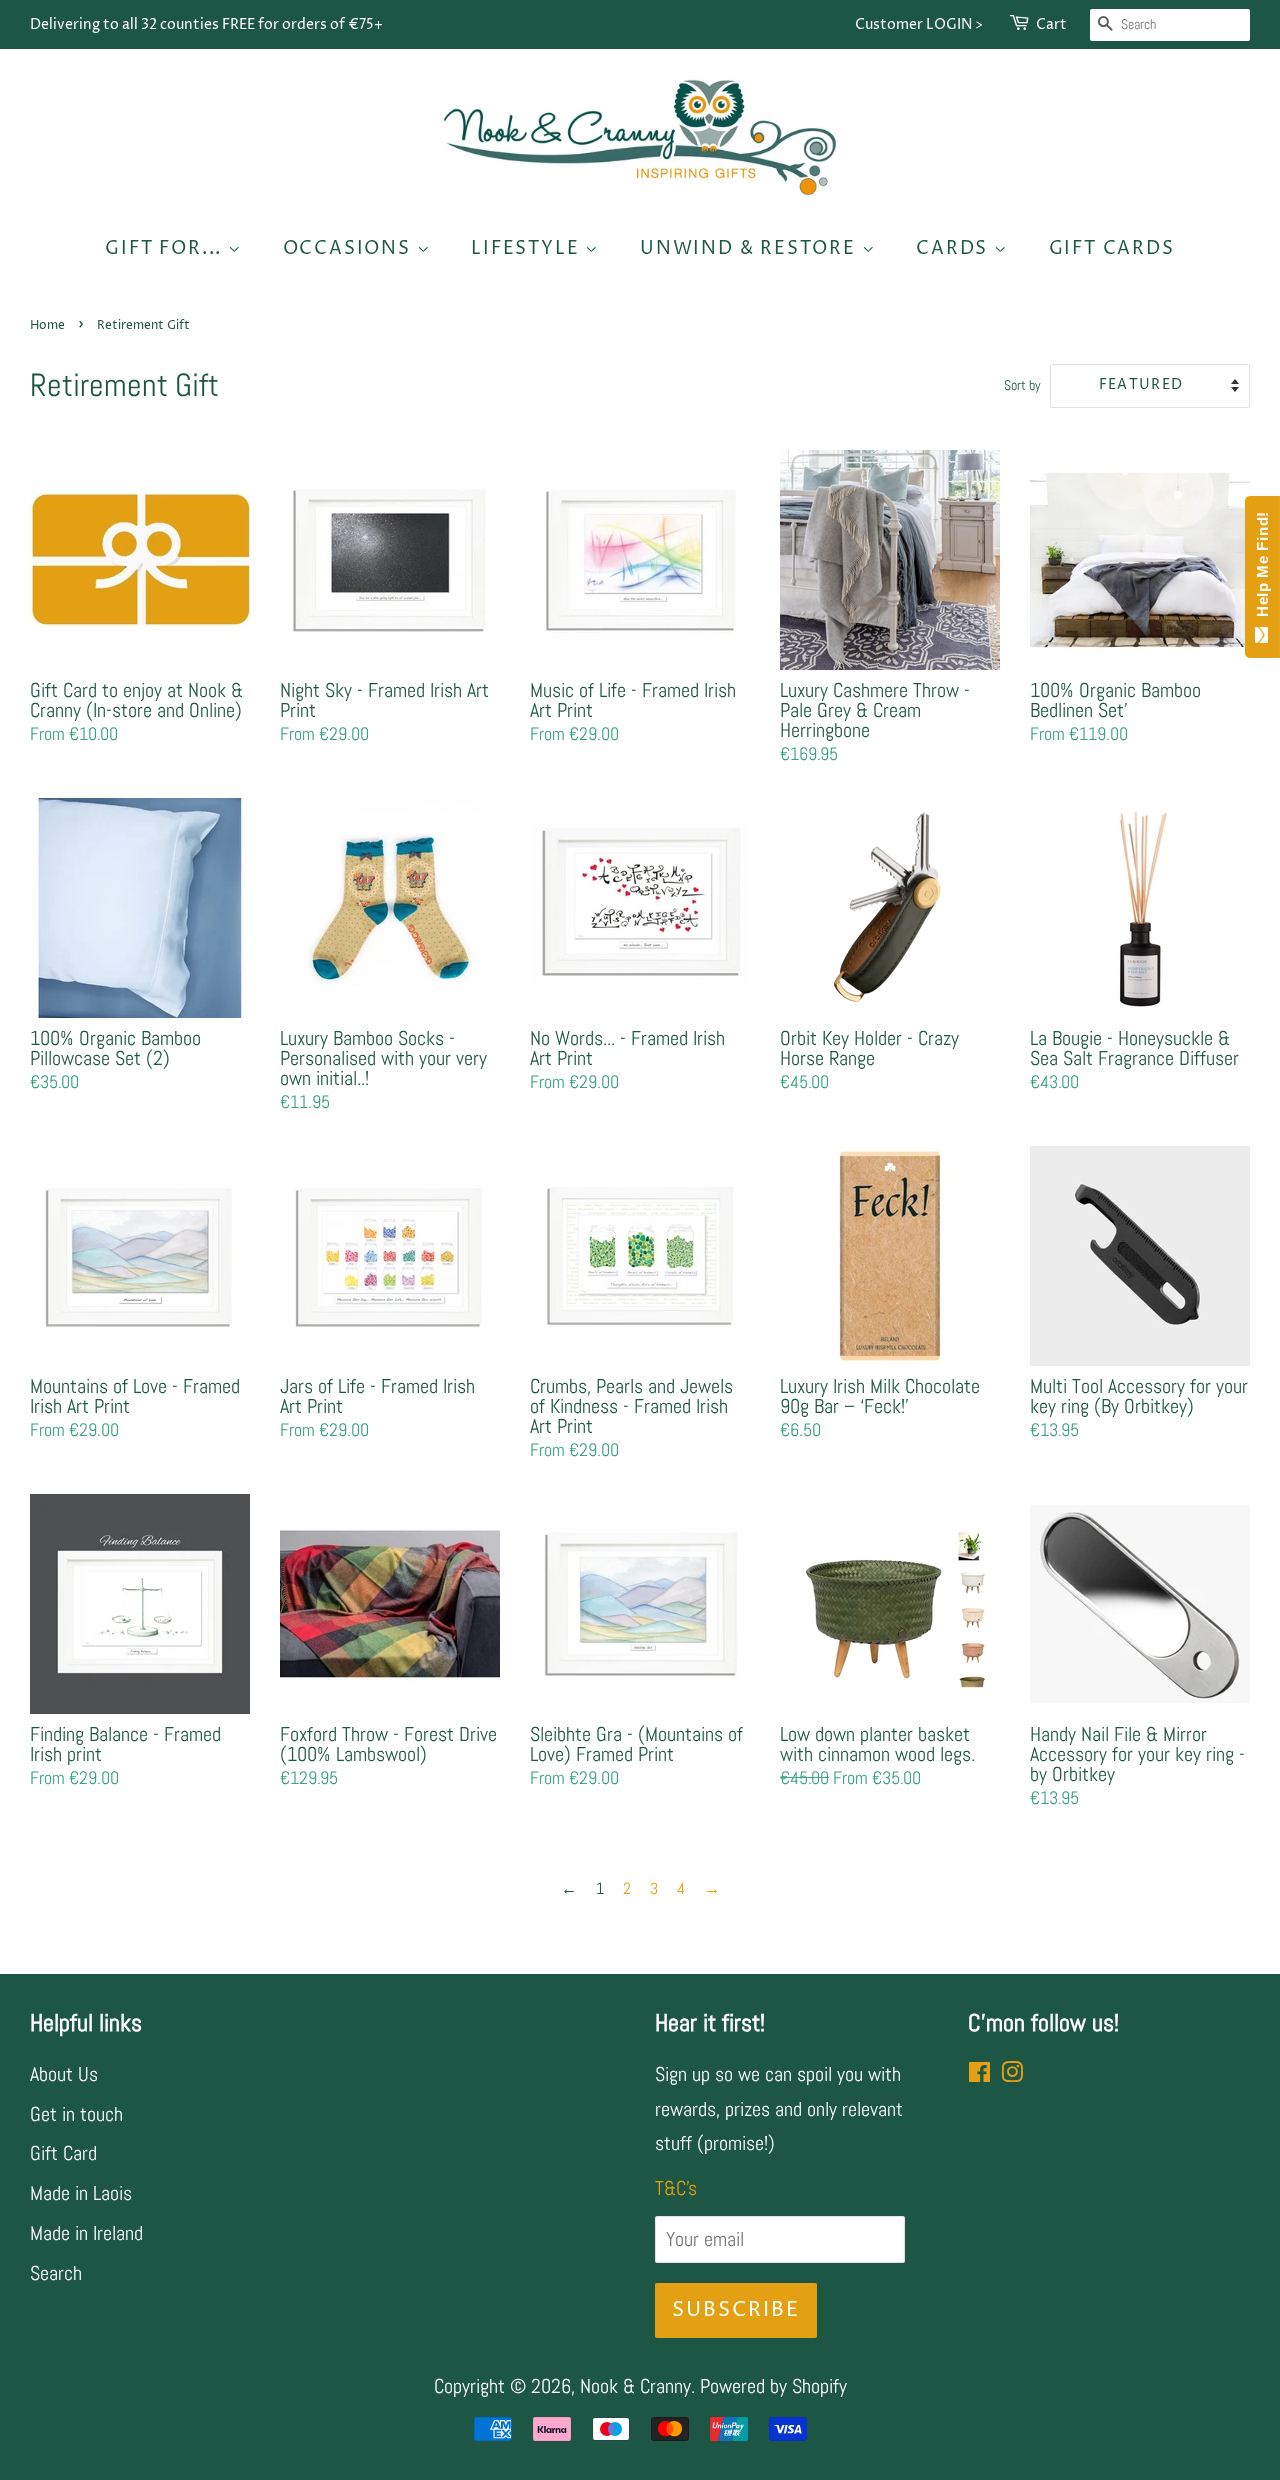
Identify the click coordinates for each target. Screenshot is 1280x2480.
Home (47, 325)
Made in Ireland (86, 2233)
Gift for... (166, 248)
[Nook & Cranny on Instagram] (1012, 2074)
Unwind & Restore (751, 248)
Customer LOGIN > (919, 24)
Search (56, 2273)
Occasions (350, 248)
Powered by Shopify (773, 2386)
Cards (955, 248)
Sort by (1022, 385)
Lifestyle (528, 248)
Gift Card (63, 2153)
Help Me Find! (1262, 569)
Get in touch (76, 2114)
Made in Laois (81, 2193)
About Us (64, 2074)
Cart (1051, 24)
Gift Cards (1112, 248)
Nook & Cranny (635, 2386)
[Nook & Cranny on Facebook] (979, 2074)
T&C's (676, 2188)
